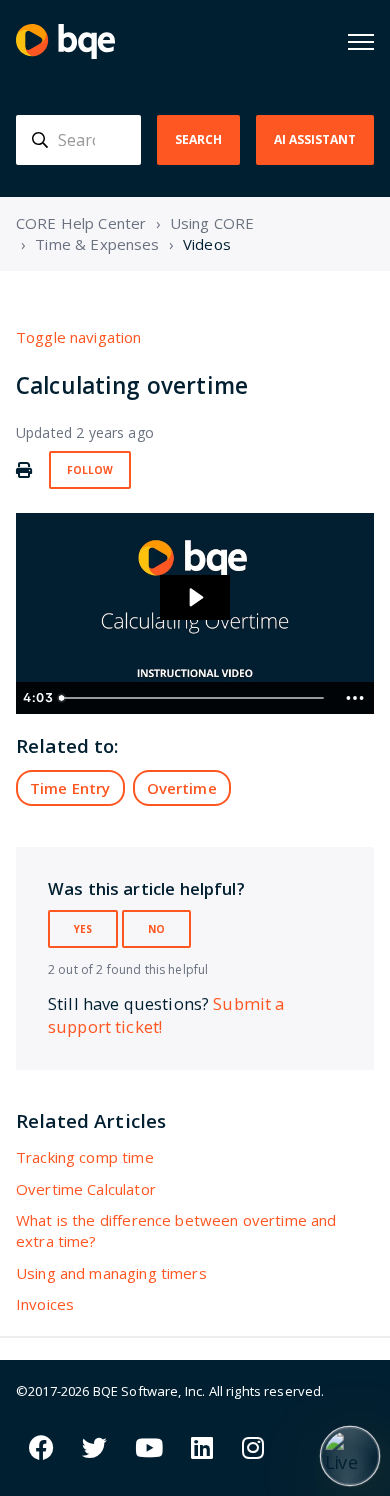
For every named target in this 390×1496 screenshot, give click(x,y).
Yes (83, 929)
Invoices (45, 1304)
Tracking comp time (85, 1157)
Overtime (182, 788)
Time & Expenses (97, 244)
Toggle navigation (79, 337)
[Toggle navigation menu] (361, 42)
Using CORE (212, 223)
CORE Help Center (81, 223)
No (156, 929)
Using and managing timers (111, 1273)
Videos (207, 244)
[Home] (65, 41)
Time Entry (70, 788)
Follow (90, 470)
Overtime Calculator (86, 1189)
